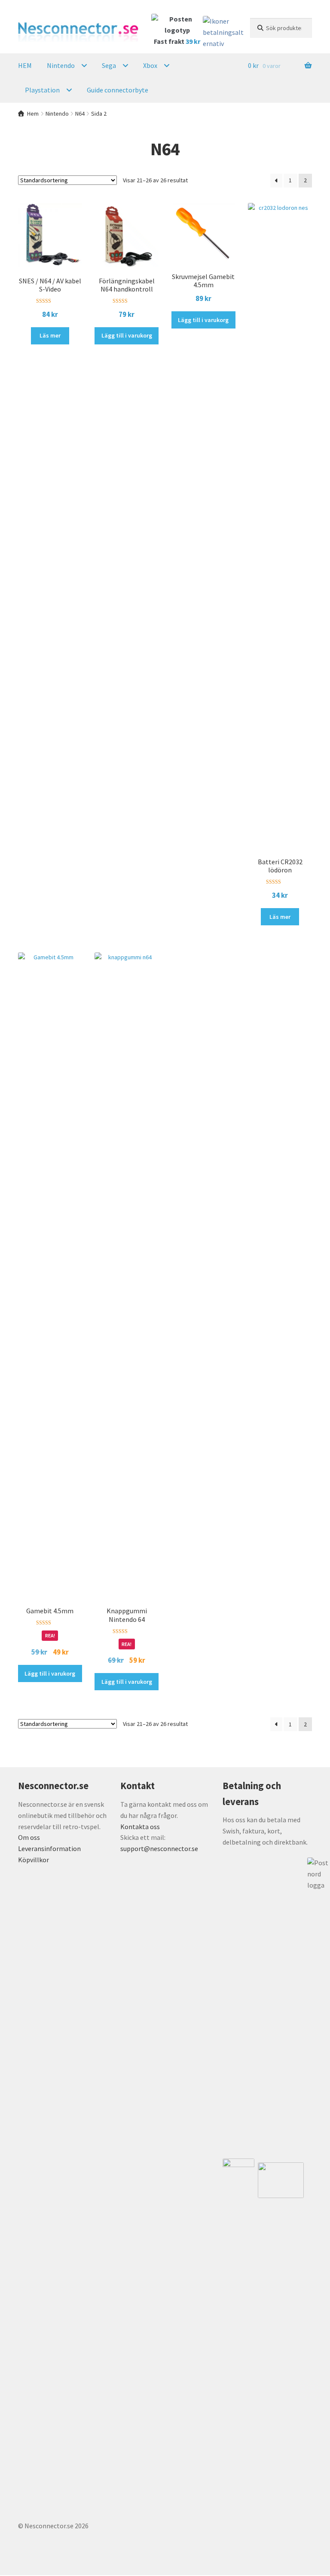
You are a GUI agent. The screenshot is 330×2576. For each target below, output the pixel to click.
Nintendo (61, 65)
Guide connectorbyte (118, 90)
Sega (109, 65)
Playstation (42, 90)
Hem (33, 114)
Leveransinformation (49, 1848)
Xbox (150, 65)
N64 (80, 114)
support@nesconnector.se (159, 1848)
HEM (25, 65)
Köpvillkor (34, 1860)
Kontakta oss (140, 1827)
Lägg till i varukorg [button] (127, 335)
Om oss (29, 1837)
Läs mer (50, 335)
